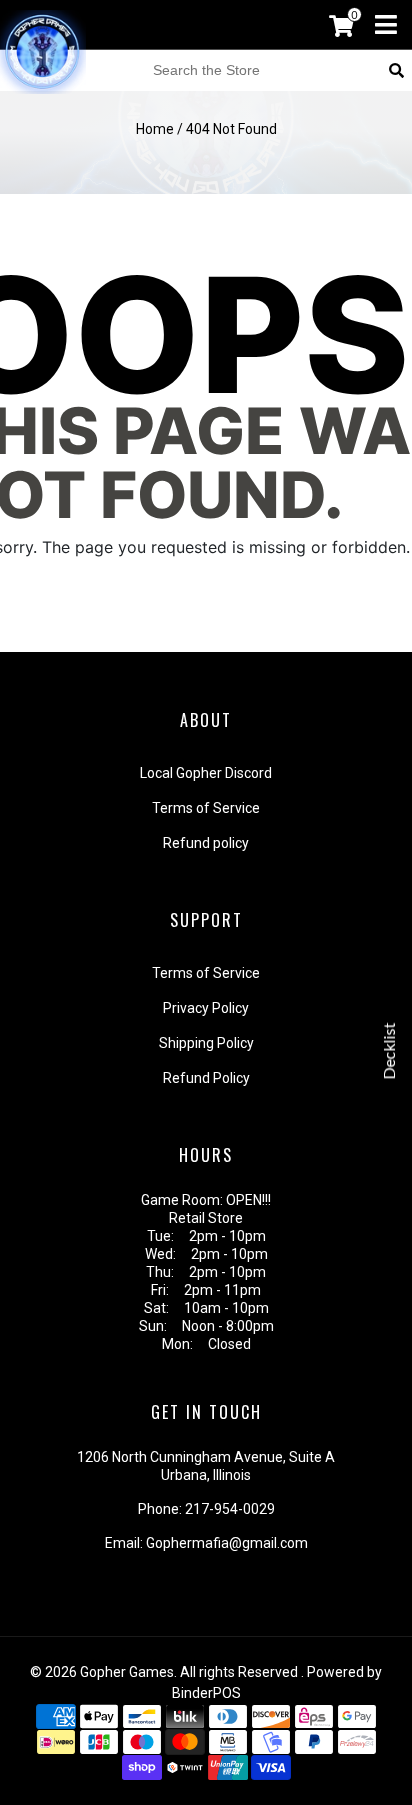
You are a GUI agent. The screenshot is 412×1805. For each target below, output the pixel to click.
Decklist (390, 1050)
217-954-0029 (230, 1509)
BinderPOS (206, 1693)
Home (155, 129)
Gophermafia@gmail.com (227, 1543)
